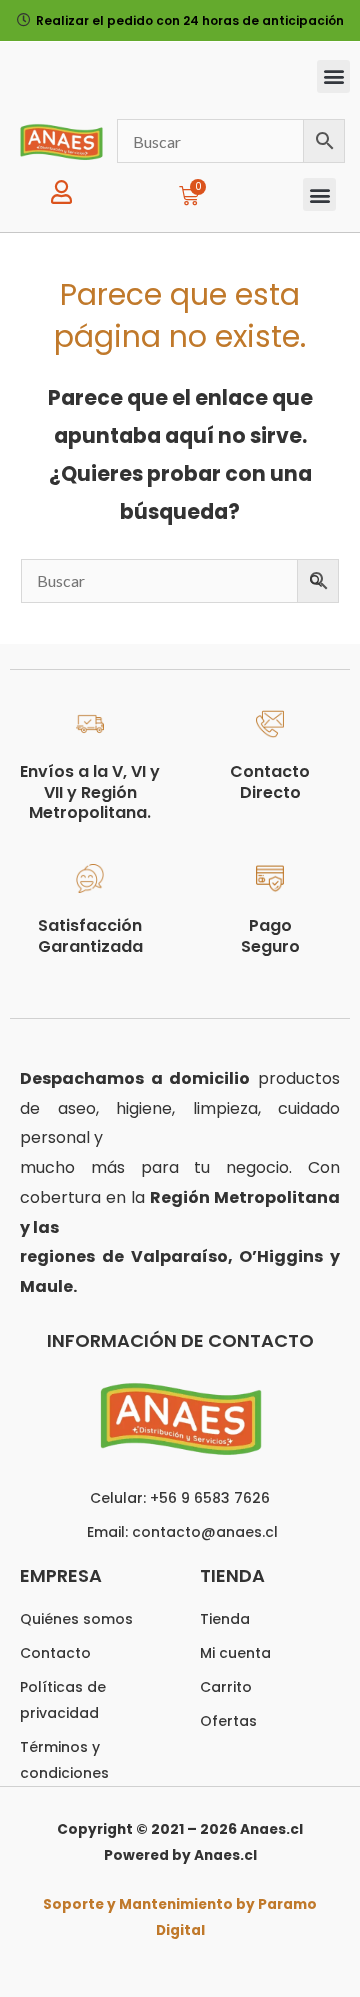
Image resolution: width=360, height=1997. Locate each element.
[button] (333, 76)
